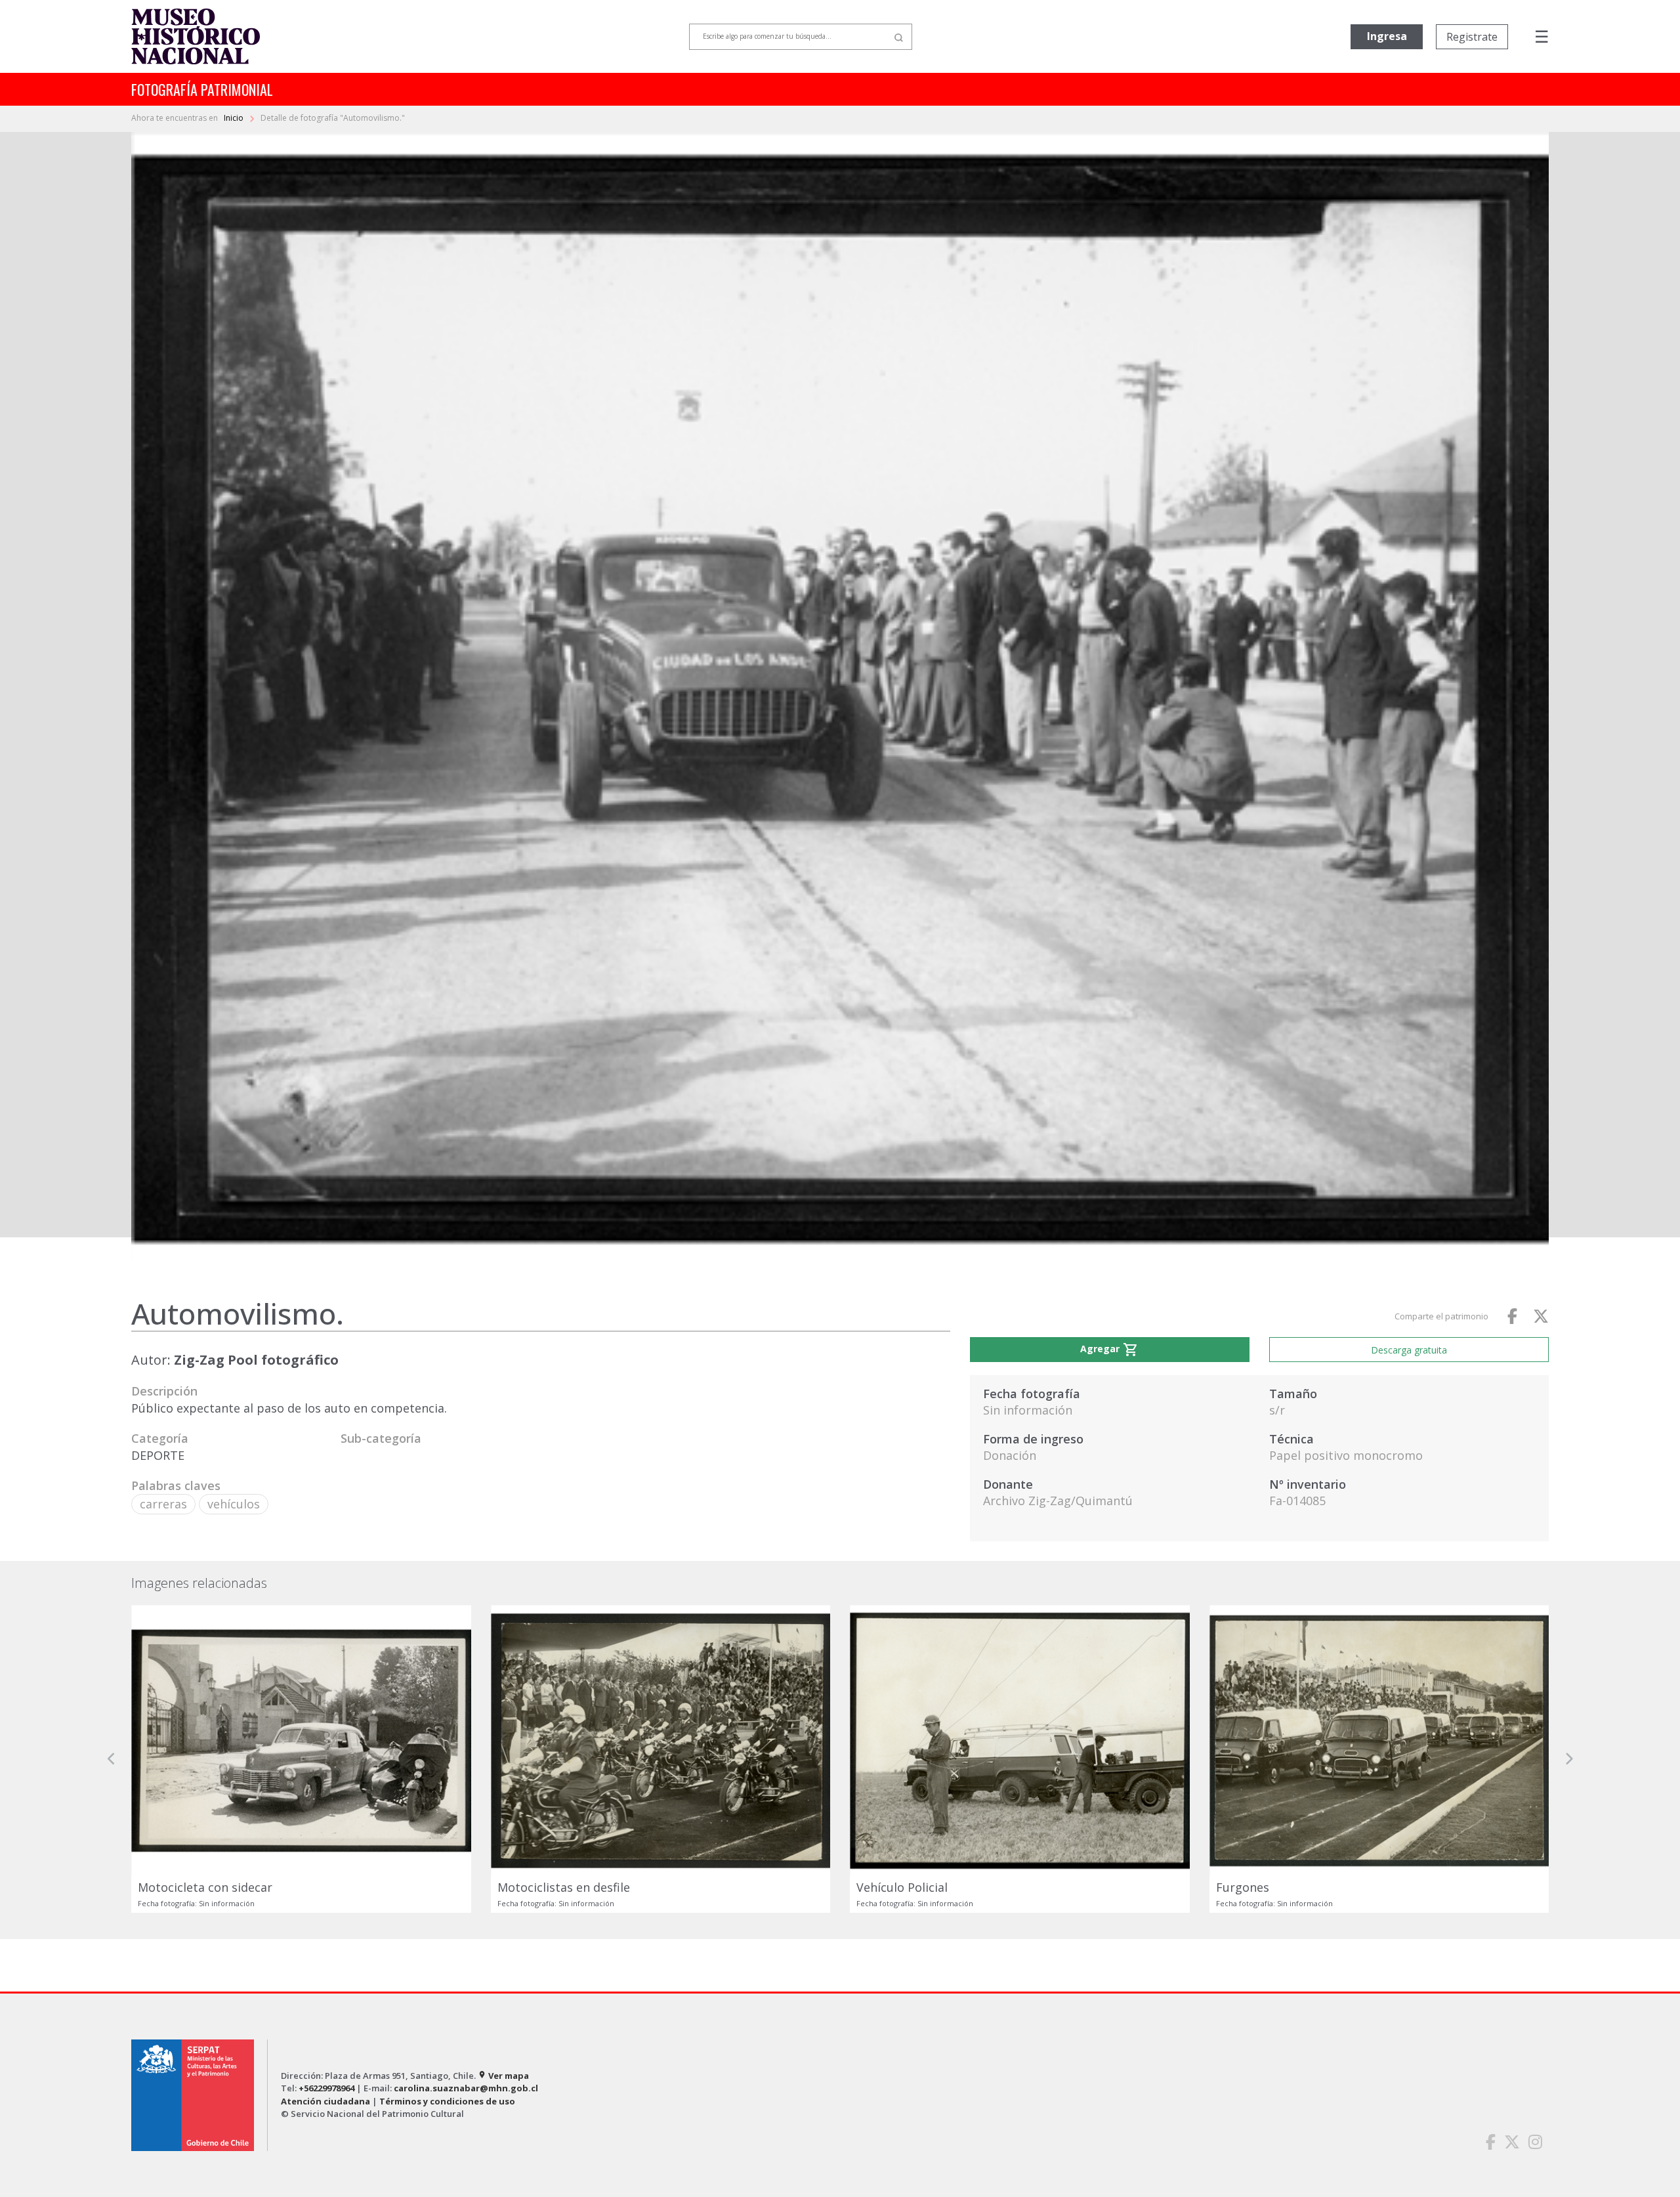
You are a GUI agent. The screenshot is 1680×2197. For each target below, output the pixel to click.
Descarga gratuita (1409, 1350)
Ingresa (1387, 36)
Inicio (235, 118)
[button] (112, 1835)
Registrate (1472, 37)
